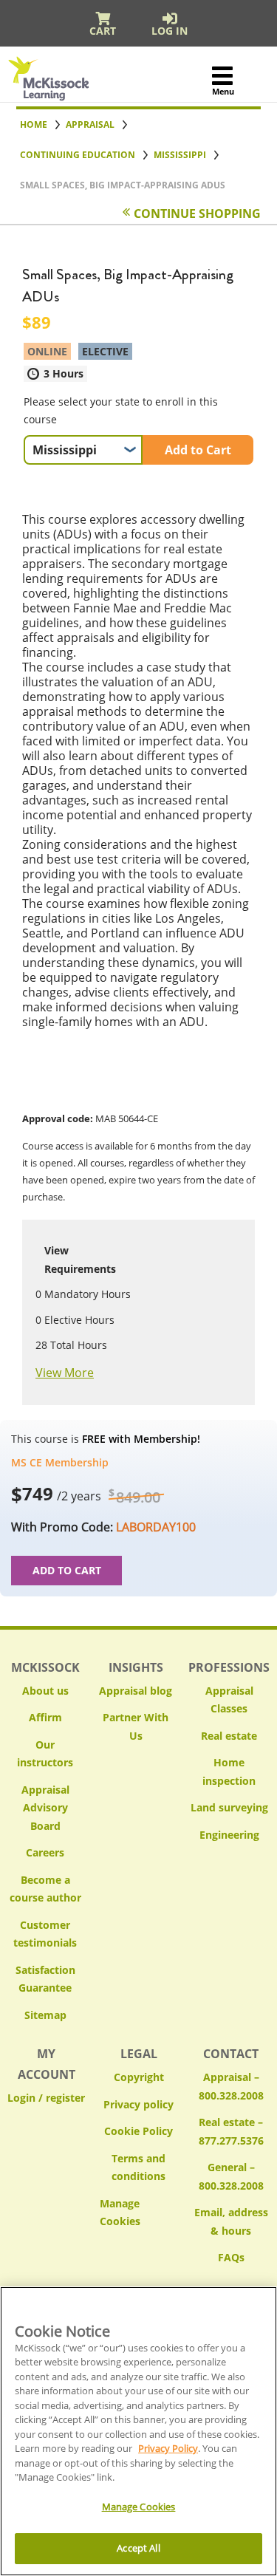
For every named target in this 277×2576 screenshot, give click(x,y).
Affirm (45, 1717)
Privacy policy (138, 2104)
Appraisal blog (136, 1691)
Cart (103, 31)
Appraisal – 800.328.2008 (231, 2086)
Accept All (138, 2548)
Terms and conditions (138, 2167)
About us (45, 1691)
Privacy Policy (168, 2448)
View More (65, 1373)
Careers (45, 1852)
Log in (170, 31)
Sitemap (45, 2015)
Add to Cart (198, 450)
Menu (223, 91)
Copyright (139, 2077)
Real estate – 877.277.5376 (231, 2131)
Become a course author (45, 1889)
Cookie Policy (138, 2131)
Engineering (229, 1835)
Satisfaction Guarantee (45, 1979)
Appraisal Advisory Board (45, 1808)
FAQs (231, 2257)
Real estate (229, 1736)
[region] (138, 2431)
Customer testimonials (45, 1934)
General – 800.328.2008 (231, 2176)
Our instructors (45, 1754)
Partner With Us (136, 1726)
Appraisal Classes (229, 1700)
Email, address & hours (231, 2221)
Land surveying (229, 1807)
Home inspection (229, 1772)
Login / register (46, 2098)
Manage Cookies (138, 2213)
